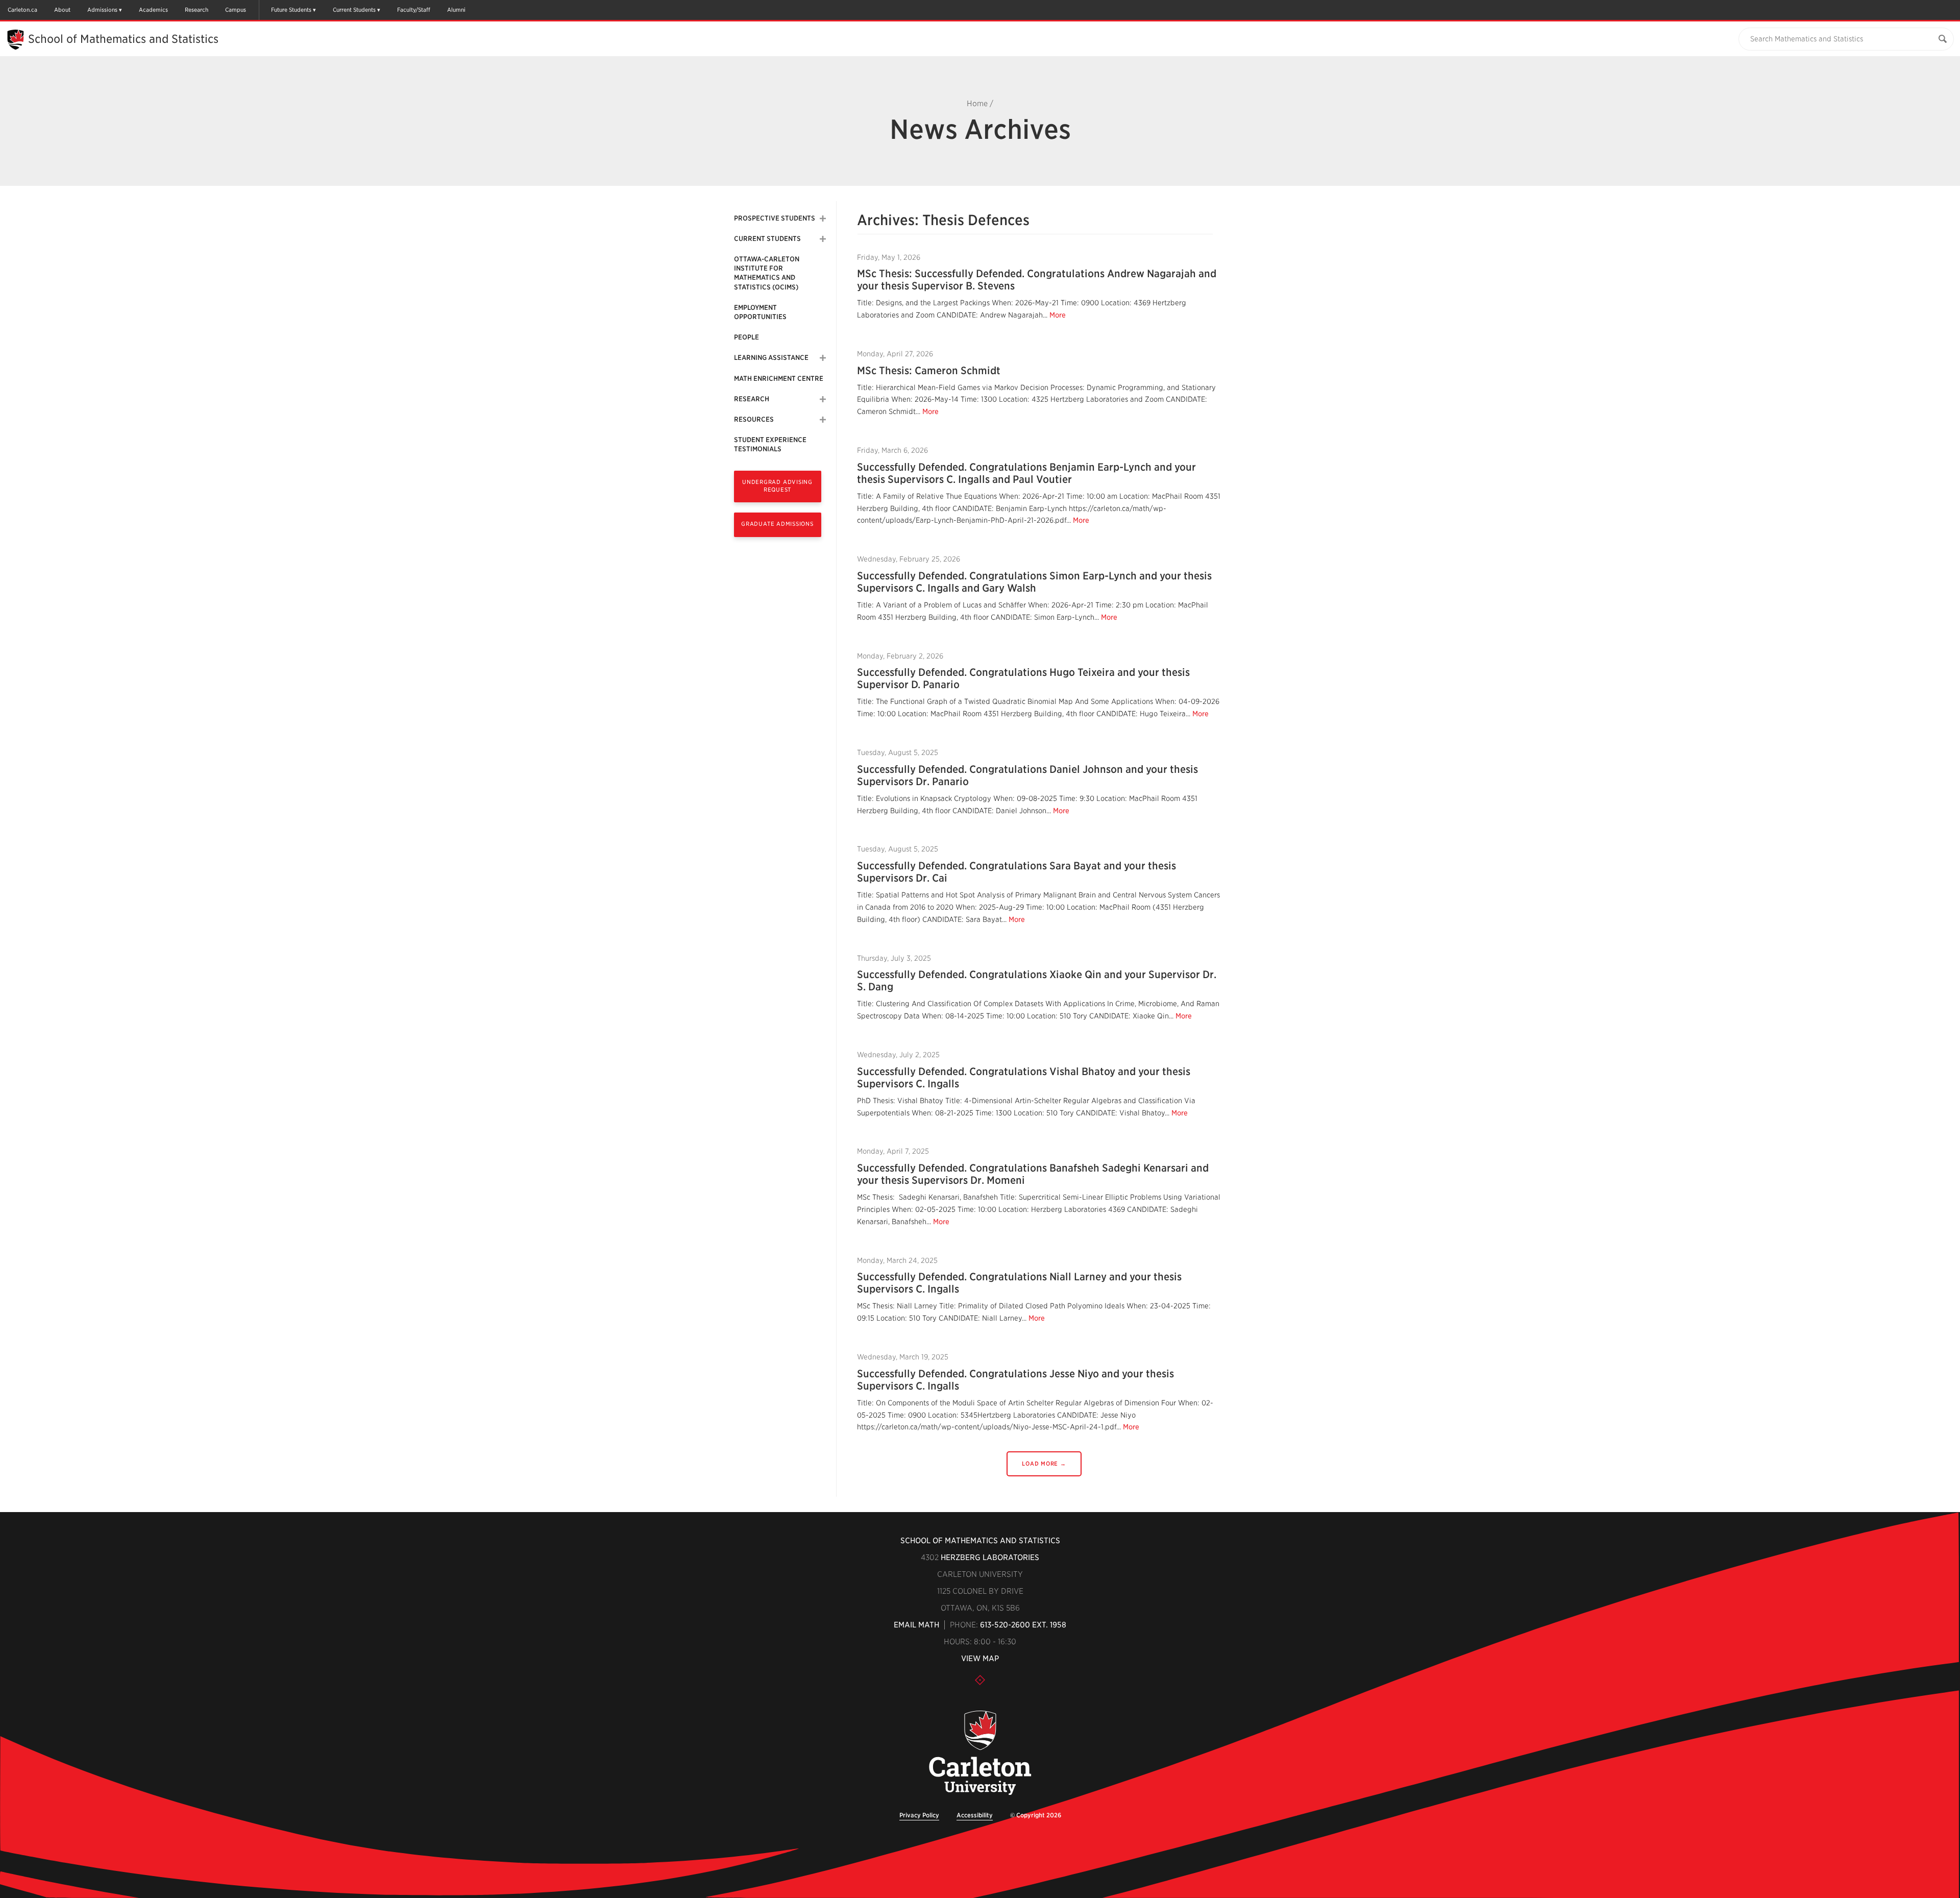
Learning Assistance (771, 358)
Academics (153, 10)
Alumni (456, 10)
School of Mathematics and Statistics (123, 39)
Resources (754, 419)
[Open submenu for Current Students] (823, 239)
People (746, 337)
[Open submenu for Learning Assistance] (823, 358)
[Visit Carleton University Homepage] (980, 1753)
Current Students (354, 10)
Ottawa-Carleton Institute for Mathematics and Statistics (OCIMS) (767, 273)
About (62, 10)
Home (977, 104)
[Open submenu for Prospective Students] (823, 218)
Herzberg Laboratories (990, 1558)
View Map (980, 1659)
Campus (236, 10)
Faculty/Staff (414, 10)
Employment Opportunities (760, 312)
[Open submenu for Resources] (823, 420)
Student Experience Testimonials (770, 444)
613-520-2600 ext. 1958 (1023, 1625)
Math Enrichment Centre (779, 379)
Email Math (916, 1625)
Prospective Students (775, 218)
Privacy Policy (919, 1815)
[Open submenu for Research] (823, 399)
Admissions (102, 10)
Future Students (291, 10)
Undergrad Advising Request (777, 486)
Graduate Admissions (777, 524)
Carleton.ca (22, 10)
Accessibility (975, 1815)
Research (197, 10)
